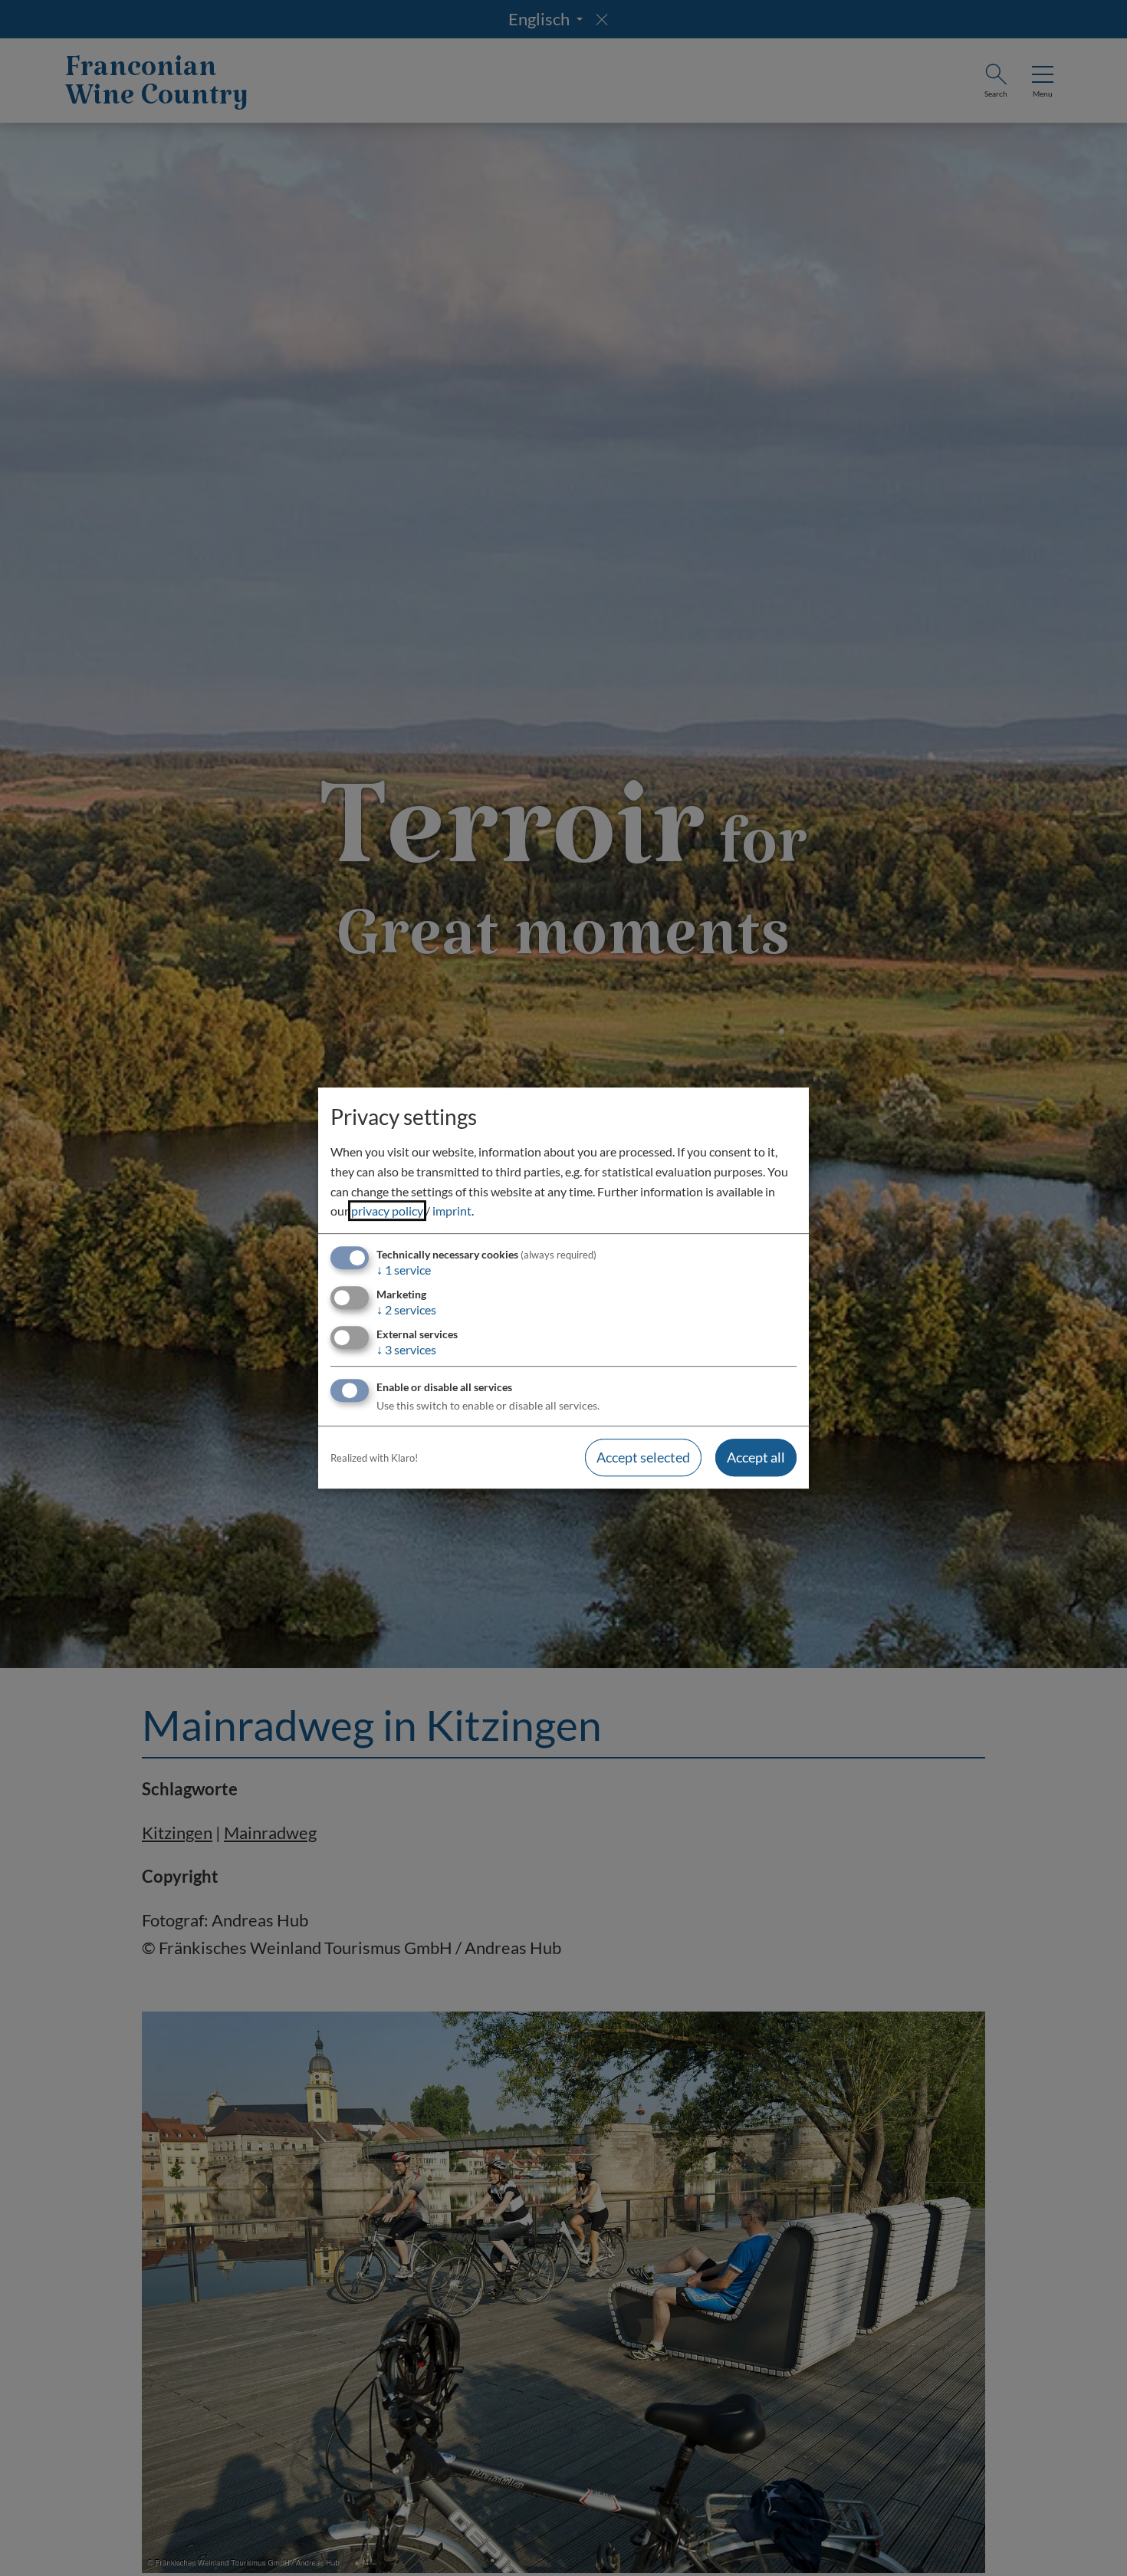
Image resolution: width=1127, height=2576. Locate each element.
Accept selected (643, 1458)
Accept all (756, 1458)
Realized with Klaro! (374, 1458)
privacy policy (387, 1211)
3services (406, 1349)
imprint (452, 1211)
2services (406, 1309)
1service (404, 1270)
